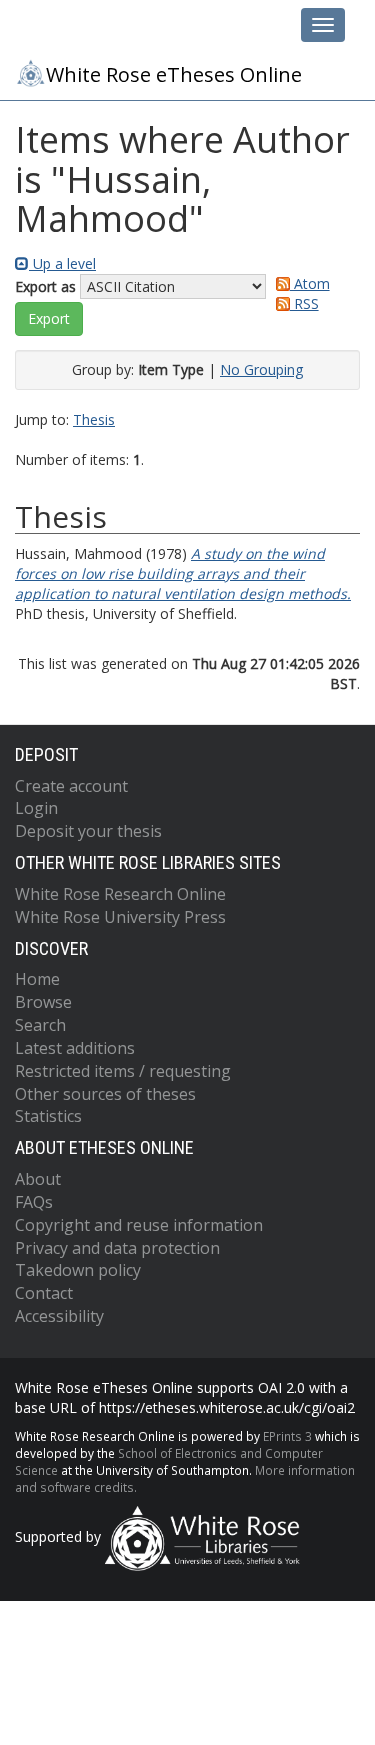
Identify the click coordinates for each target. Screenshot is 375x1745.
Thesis (94, 419)
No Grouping (261, 369)
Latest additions (75, 1048)
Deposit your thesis (88, 831)
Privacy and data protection (117, 1248)
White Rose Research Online (120, 894)
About (38, 1179)
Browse (43, 1002)
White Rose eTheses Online (174, 74)
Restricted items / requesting (123, 1071)
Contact (44, 1293)
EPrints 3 (287, 1436)
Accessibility (59, 1316)
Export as (45, 286)
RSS (304, 303)
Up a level (62, 263)
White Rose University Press (120, 917)
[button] (49, 319)
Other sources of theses (105, 1094)
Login (36, 808)
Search (40, 1025)
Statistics (48, 1116)
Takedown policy (78, 1270)
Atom (310, 283)
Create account (71, 786)
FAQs (34, 1202)
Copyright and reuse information (139, 1225)
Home (37, 979)
